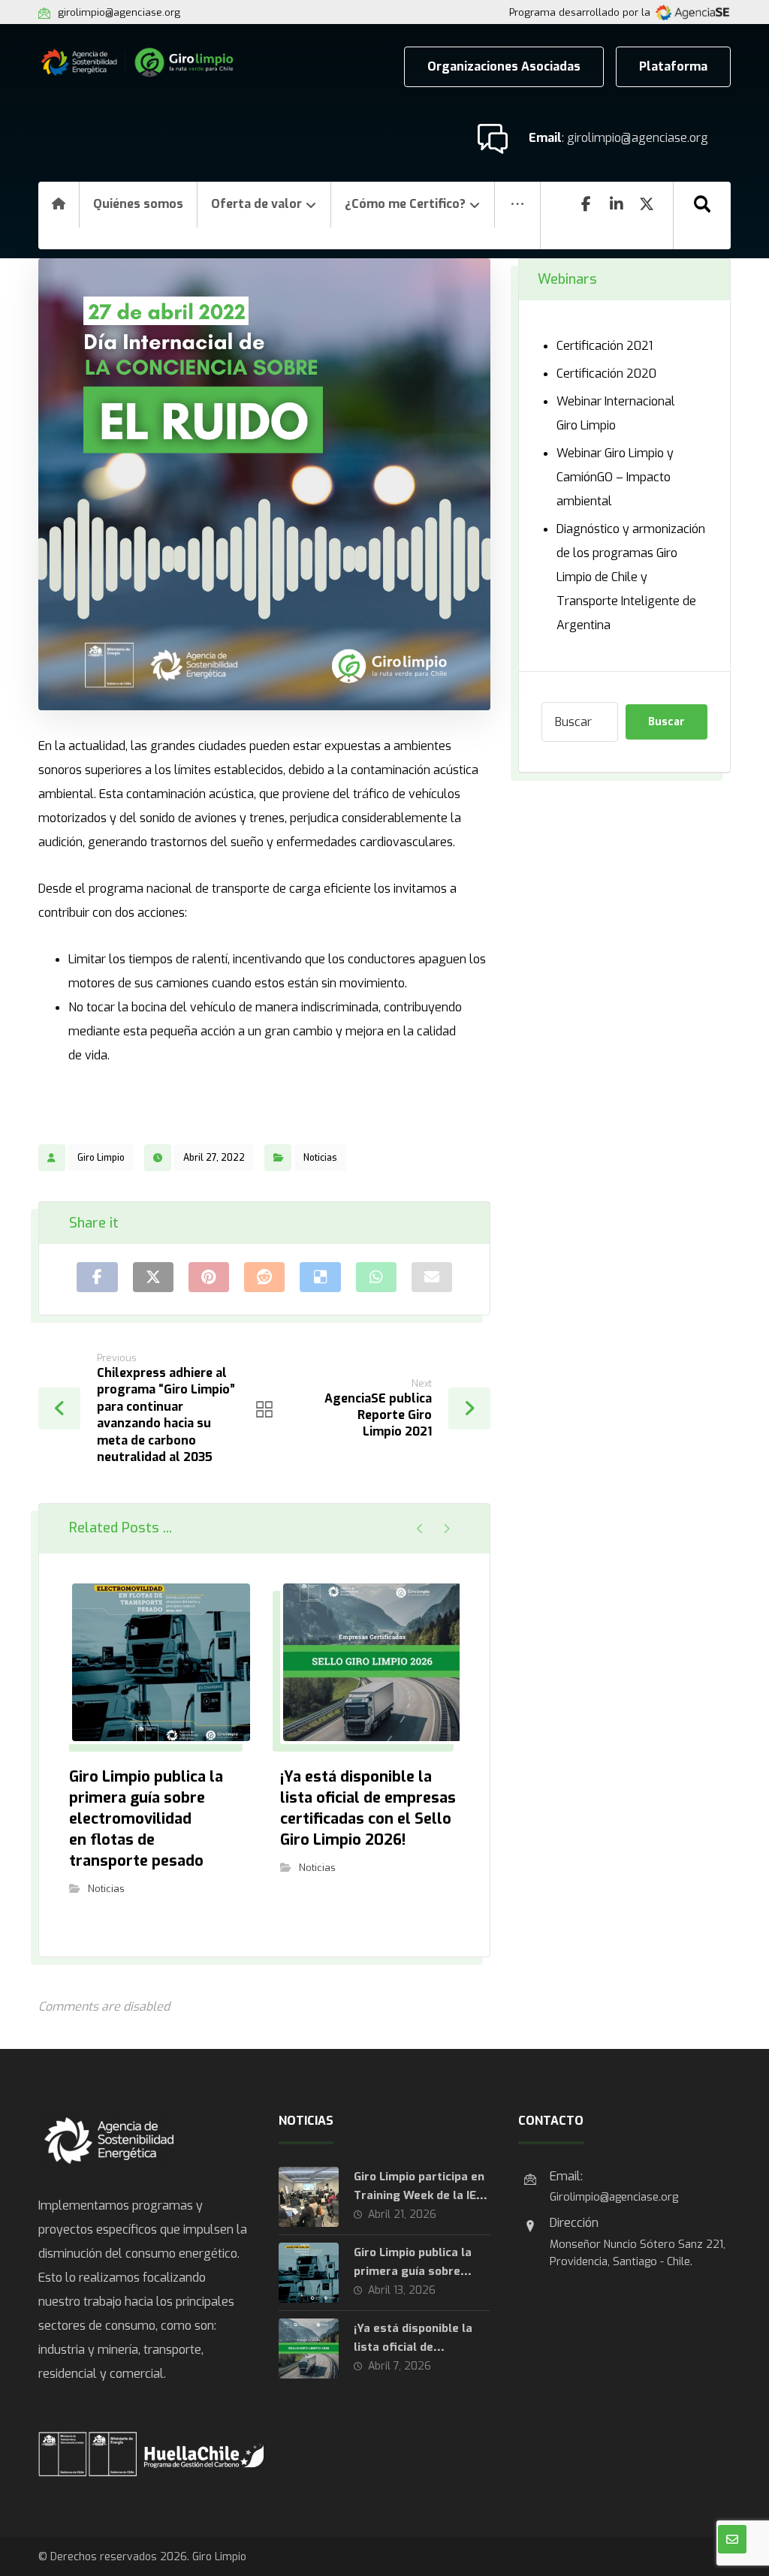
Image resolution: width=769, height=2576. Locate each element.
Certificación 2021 (605, 346)
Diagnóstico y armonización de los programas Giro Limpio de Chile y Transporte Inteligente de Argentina (631, 577)
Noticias (320, 1158)
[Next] (446, 1529)
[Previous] (420, 1529)
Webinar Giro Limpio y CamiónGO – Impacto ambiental (615, 477)
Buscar (666, 722)
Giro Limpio (101, 1158)
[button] (518, 215)
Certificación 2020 (606, 374)
